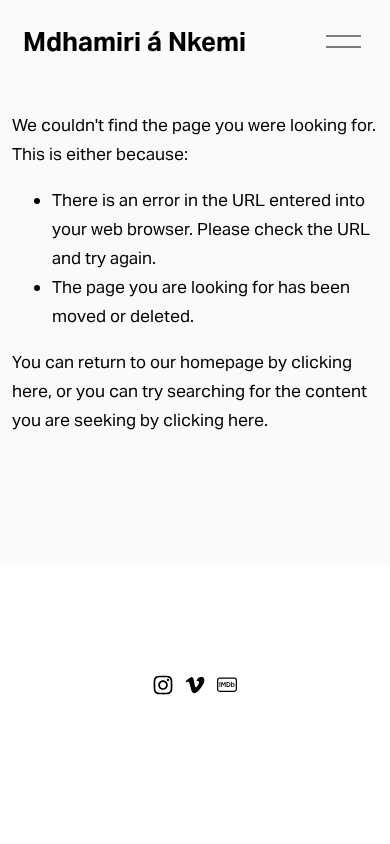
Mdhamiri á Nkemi (134, 41)
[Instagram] (163, 685)
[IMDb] (227, 685)
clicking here (213, 420)
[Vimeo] (195, 685)
